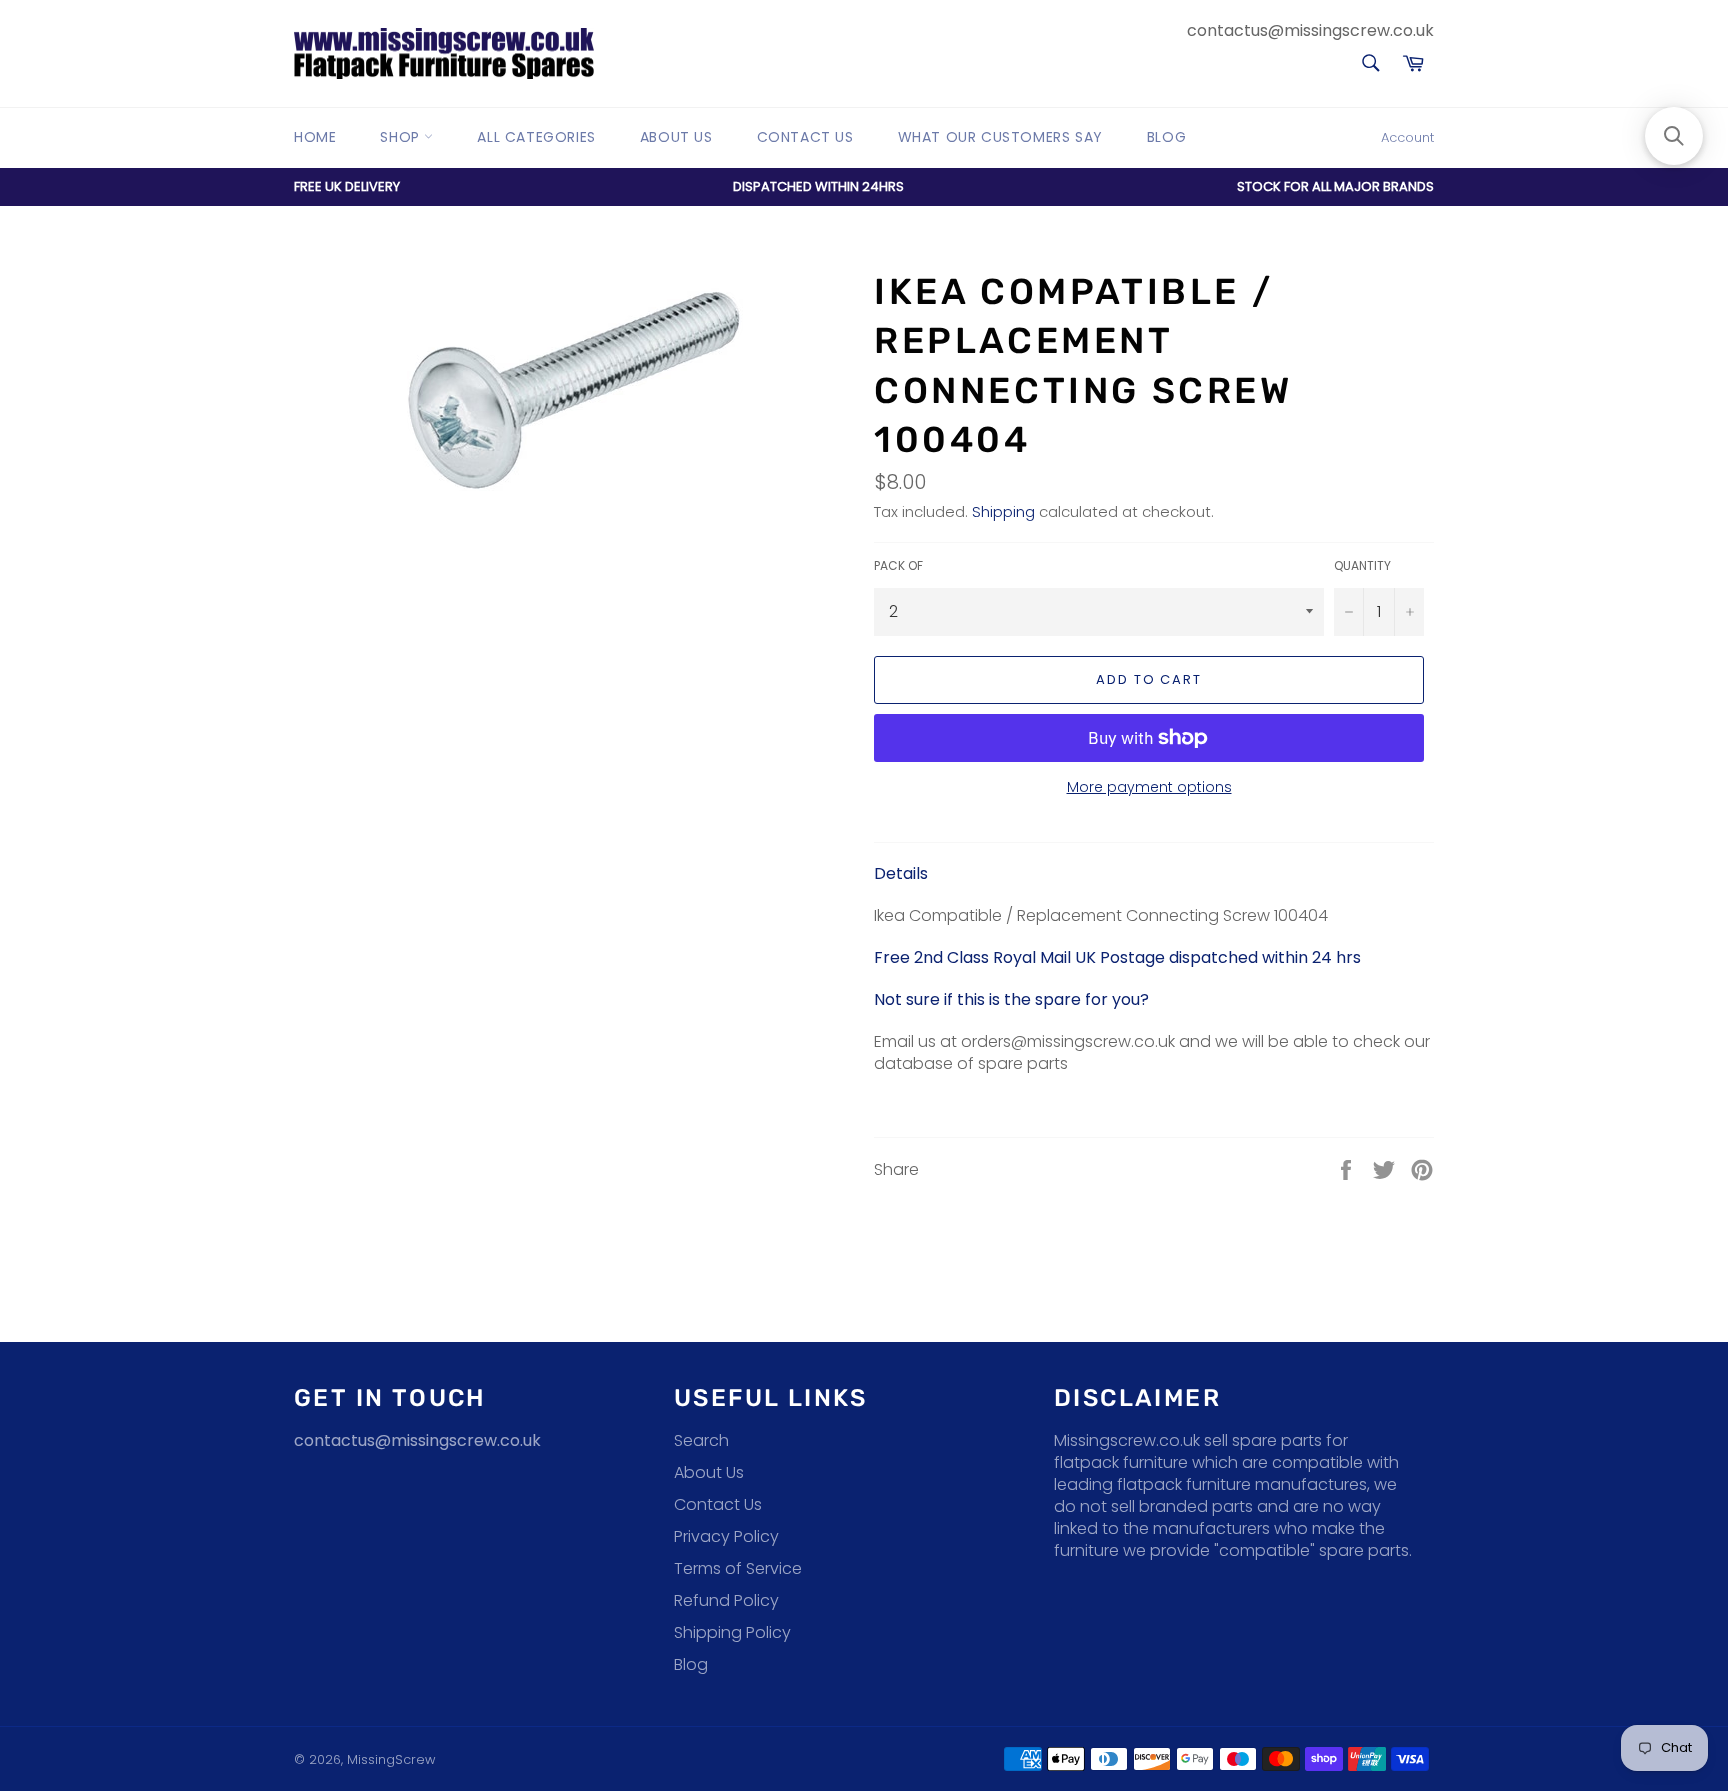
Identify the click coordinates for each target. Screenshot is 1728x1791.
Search (701, 1440)
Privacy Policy (726, 1536)
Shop (402, 137)
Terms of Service (738, 1568)
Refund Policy (726, 1600)
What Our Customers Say (1000, 137)
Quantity (1362, 566)
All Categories (536, 137)
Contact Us (805, 137)
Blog (1166, 137)
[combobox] (1369, 64)
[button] (1674, 136)
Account (1407, 137)
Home (315, 137)
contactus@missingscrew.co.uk (1310, 30)
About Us (676, 137)
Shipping (1003, 511)
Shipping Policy (732, 1632)
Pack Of (898, 566)
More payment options (1149, 787)
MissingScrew (391, 1759)
